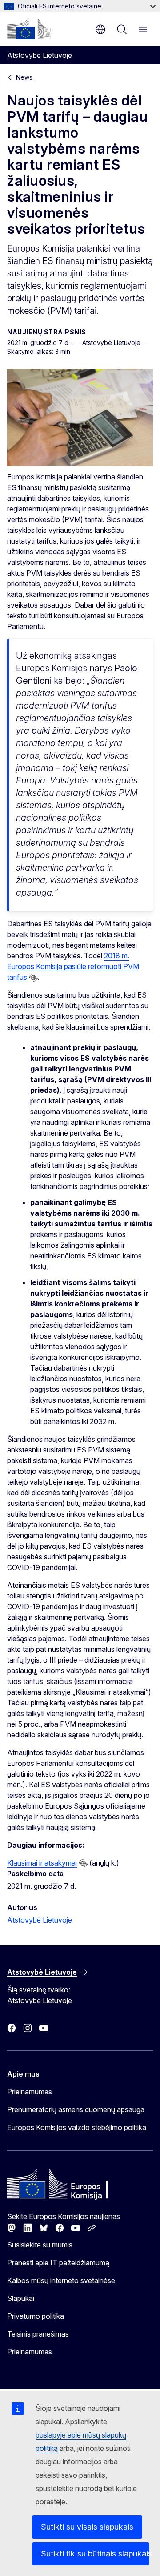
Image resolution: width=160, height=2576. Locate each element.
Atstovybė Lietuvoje (40, 1920)
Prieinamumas (30, 2092)
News (24, 77)
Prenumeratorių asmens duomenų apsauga (76, 2109)
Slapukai (21, 2298)
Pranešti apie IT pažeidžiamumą (58, 2263)
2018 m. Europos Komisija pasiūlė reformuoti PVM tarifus (73, 966)
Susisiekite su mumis (40, 2245)
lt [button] (100, 29)
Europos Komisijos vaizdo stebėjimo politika (77, 2127)
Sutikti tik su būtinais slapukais (95, 2554)
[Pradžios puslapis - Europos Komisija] (29, 28)
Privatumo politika (36, 2316)
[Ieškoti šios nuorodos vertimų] (33, 978)
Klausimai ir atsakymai (42, 1863)
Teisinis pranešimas (38, 2334)
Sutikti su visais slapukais (87, 2527)
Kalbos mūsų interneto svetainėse (61, 2280)
